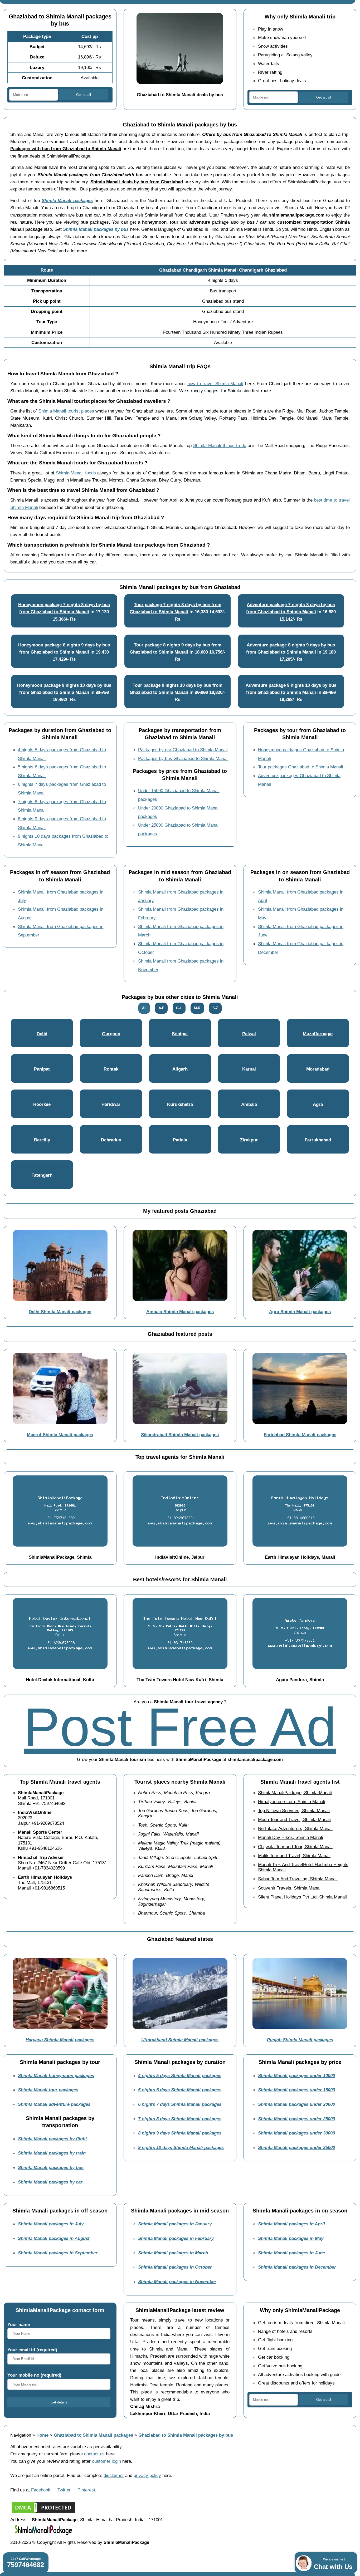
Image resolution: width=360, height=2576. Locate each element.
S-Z (215, 1008)
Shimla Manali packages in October (175, 2267)
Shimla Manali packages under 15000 (296, 2090)
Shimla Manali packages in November (177, 2281)
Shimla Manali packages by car (50, 2182)
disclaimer (114, 2475)
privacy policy (147, 2475)
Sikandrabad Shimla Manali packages (180, 1435)
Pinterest (86, 2490)
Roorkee (42, 1104)
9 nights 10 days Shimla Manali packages (181, 2147)
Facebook (41, 2490)
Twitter (64, 2490)
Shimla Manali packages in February (176, 2238)
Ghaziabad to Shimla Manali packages (93, 2435)
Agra (318, 1104)
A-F (161, 1008)
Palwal (249, 1034)
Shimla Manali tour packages (48, 2090)
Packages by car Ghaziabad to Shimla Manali (183, 750)
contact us (94, 2454)
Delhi (42, 1034)
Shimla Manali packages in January (175, 2224)
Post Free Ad (180, 1727)
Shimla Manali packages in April (291, 2224)
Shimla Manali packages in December (297, 2267)
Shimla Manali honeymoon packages (56, 2075)
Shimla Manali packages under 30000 (296, 2133)
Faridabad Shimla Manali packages (300, 1435)
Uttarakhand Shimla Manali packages (180, 2040)
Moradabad (318, 1069)
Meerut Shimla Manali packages (60, 1435)
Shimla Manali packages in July (51, 2224)
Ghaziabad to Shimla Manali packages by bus (186, 2435)
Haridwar (111, 1104)
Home (42, 2435)
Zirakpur (249, 1140)
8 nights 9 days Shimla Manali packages (180, 2133)
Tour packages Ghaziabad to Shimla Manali (301, 767)
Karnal (249, 1069)
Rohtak (111, 1069)
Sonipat (180, 1034)
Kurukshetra (180, 1104)
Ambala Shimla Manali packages (180, 1312)
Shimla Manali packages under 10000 (296, 2075)
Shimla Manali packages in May (291, 2238)
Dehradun (111, 1140)
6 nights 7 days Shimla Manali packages (180, 2104)
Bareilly (42, 1140)
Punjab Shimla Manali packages (300, 2040)
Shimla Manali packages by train (52, 2153)
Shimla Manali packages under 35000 (296, 2147)
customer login (106, 2461)
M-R (197, 1008)
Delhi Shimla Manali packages (60, 1312)
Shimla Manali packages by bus (96, 229)
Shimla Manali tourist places (66, 411)
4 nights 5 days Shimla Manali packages (180, 2075)
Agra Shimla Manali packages (300, 1312)
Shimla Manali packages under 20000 (296, 2104)
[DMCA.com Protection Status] (43, 2513)
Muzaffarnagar (318, 1034)
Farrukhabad (318, 1140)
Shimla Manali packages (67, 200)
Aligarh (180, 1069)
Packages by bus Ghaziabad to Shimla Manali (183, 758)
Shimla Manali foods (76, 473)
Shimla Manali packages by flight (52, 2139)
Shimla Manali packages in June (291, 2253)
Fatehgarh (42, 1175)
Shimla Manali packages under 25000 (296, 2119)
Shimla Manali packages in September (58, 2253)
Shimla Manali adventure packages (54, 2104)
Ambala (249, 1104)
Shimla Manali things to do (220, 445)
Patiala (180, 1140)
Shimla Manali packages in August (54, 2238)
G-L (179, 1008)
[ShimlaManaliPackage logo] (43, 2535)
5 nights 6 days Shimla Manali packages (180, 2090)
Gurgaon (111, 1034)
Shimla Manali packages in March (173, 2253)
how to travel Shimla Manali (215, 384)
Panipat (42, 1069)
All (144, 1008)
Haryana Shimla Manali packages (60, 2040)
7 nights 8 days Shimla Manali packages (180, 2119)
